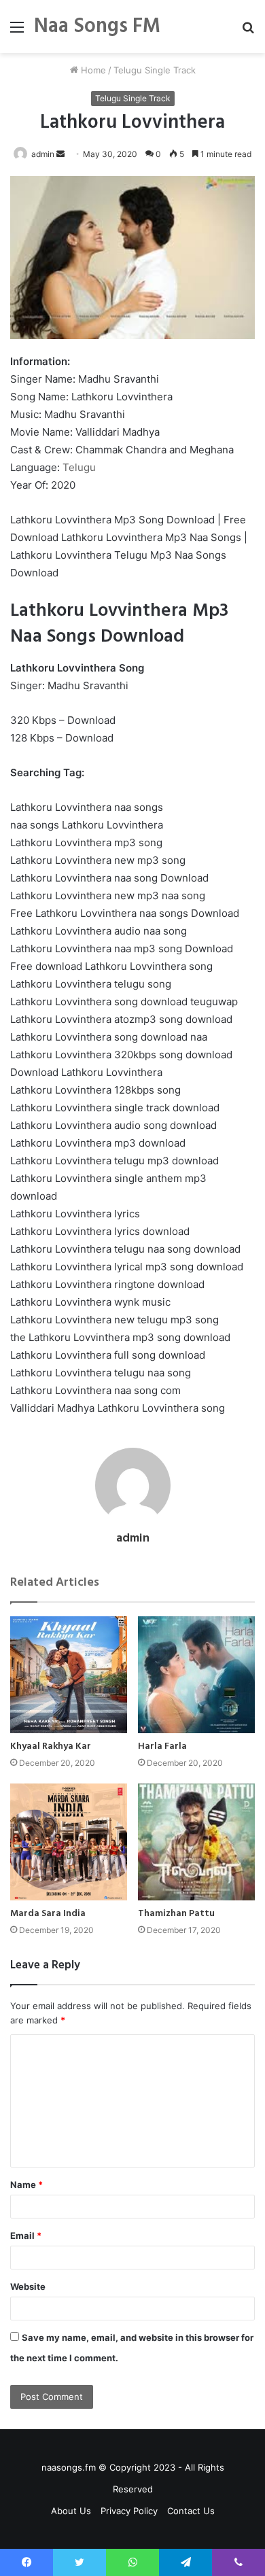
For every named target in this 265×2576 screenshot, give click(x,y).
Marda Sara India (48, 1914)
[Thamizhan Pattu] (196, 1842)
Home (92, 70)
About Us (71, 2511)
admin (43, 154)
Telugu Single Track (155, 70)
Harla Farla (162, 1746)
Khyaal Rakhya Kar (51, 1746)
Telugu (79, 467)
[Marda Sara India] (69, 1842)
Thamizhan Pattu (176, 1914)
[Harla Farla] (196, 1675)
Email (26, 2235)
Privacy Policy (129, 2511)
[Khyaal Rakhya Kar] (69, 1675)
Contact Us (191, 2511)
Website (28, 2286)
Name (26, 2185)
